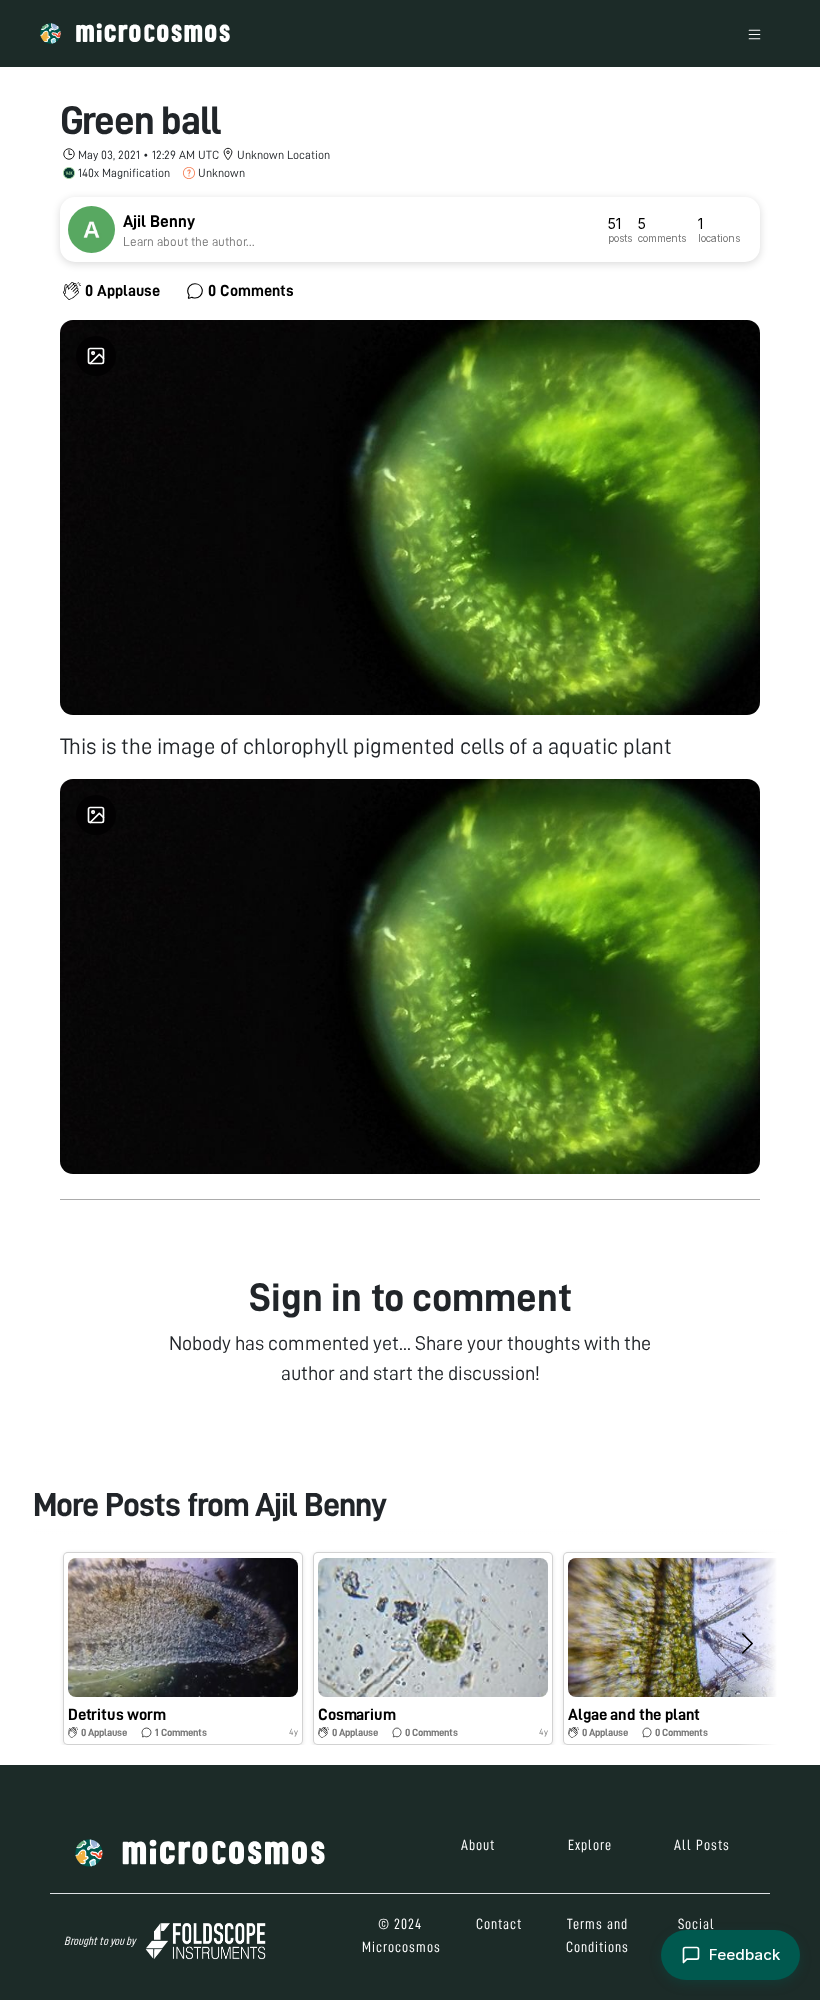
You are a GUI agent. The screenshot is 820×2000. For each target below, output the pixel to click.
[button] (183, 1648)
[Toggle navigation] (754, 33)
